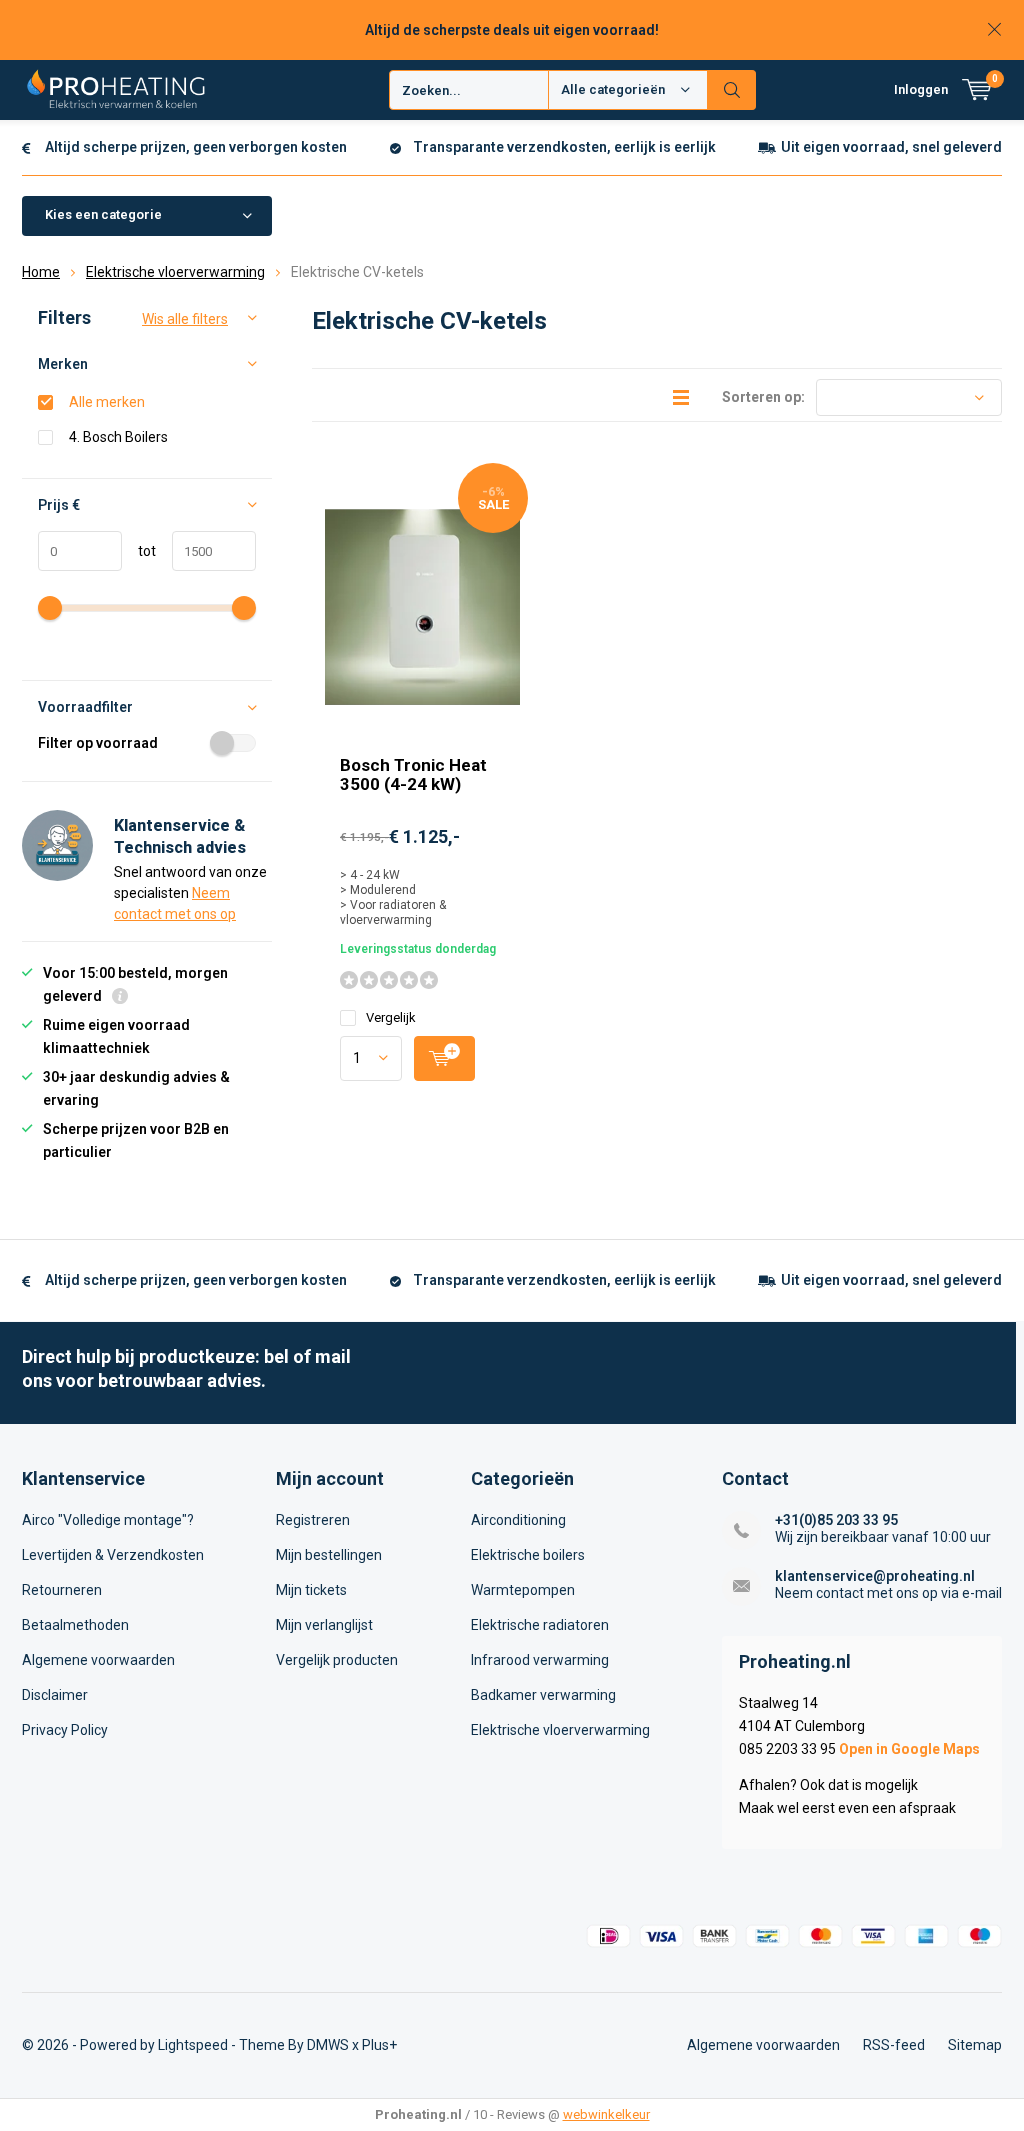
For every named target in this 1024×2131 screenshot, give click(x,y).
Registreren (313, 1520)
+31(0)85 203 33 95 (836, 1520)
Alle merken (107, 402)
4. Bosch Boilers (118, 437)
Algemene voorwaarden (98, 1660)
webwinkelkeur (606, 2114)
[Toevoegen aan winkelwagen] (444, 1058)
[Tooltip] (120, 998)
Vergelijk (391, 1017)
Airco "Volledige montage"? (108, 1520)
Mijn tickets (311, 1590)
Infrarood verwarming (540, 1660)
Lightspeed (193, 2045)
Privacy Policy (65, 1730)
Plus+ (379, 2045)
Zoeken (732, 90)
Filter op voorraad (98, 743)
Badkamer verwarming (543, 1695)
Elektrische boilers (528, 1555)
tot (139, 551)
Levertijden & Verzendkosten (113, 1555)
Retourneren (62, 1590)
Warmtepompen (523, 1590)
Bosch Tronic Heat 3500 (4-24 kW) (413, 774)
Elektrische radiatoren (540, 1625)
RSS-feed (894, 2045)
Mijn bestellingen (329, 1555)
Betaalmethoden (75, 1625)
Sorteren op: (763, 397)
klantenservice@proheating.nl (875, 1576)
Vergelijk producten (337, 1660)
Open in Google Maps (909, 1749)
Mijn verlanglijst (324, 1625)
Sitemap (975, 2045)
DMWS (328, 2045)
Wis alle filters (185, 319)
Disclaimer (55, 1695)
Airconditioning (518, 1520)
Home (41, 272)
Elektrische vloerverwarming (175, 272)
